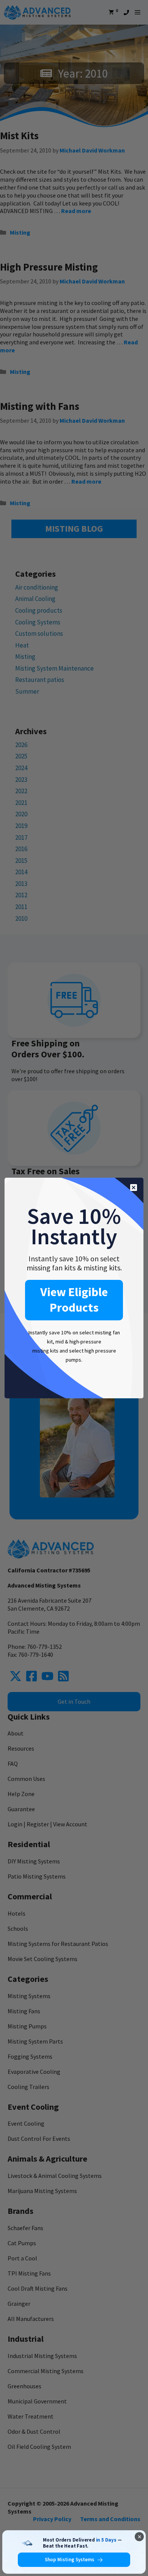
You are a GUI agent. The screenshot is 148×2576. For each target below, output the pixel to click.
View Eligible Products (74, 1300)
